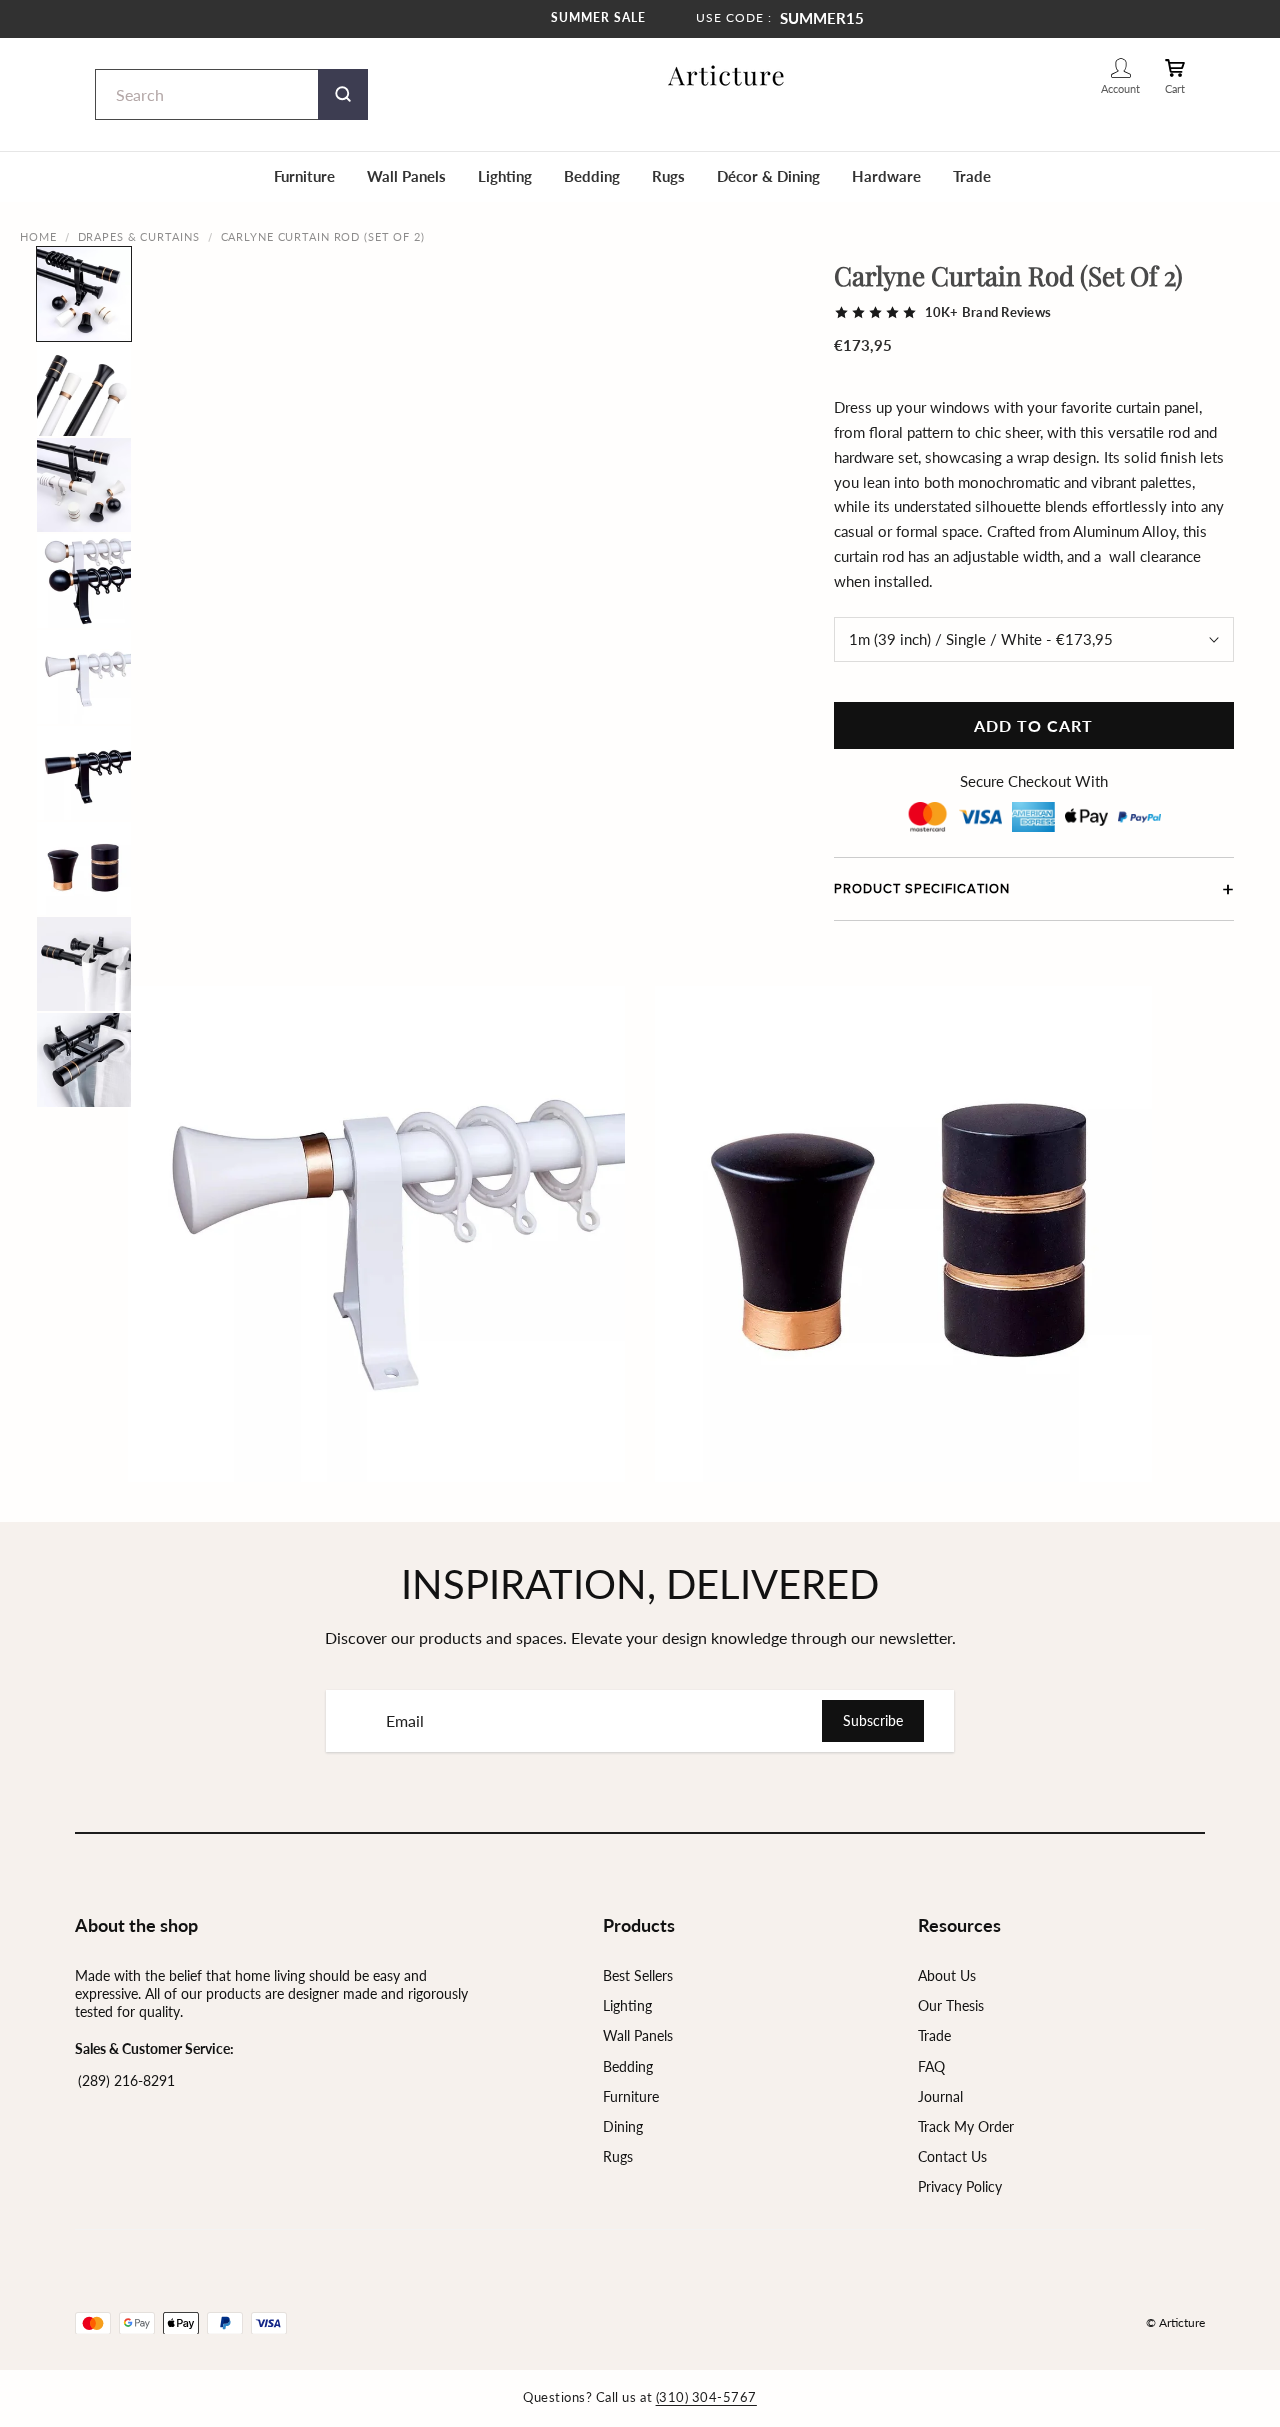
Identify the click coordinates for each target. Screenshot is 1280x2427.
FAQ (931, 2066)
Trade (972, 176)
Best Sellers (638, 1975)
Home (38, 236)
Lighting (505, 176)
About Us (947, 1975)
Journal (940, 2096)
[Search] (343, 94)
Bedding (592, 176)
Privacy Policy (960, 2186)
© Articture (1175, 2322)
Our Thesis (951, 2005)
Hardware (886, 176)
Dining (623, 2126)
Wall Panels (406, 176)
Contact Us (952, 2156)
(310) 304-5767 (706, 2397)
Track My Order (966, 2126)
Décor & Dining (768, 176)
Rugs (668, 176)
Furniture (304, 176)
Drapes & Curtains (139, 236)
